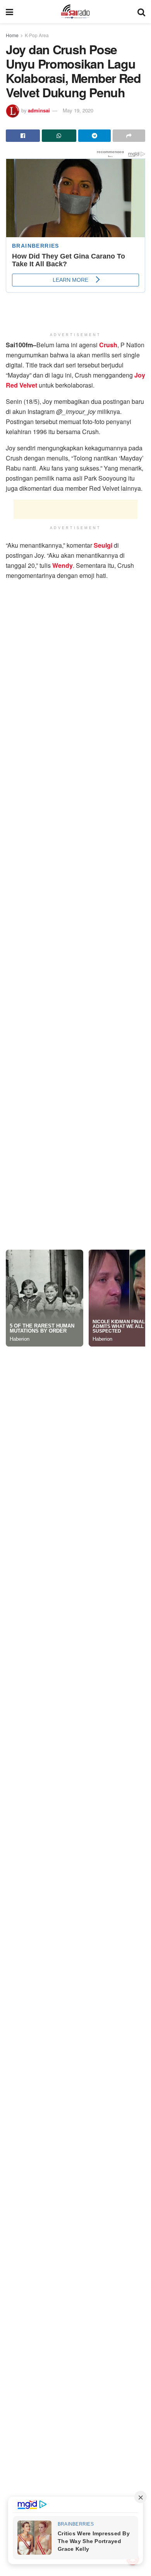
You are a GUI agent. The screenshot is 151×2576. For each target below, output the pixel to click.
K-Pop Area (37, 35)
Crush (108, 309)
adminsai (39, 110)
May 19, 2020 (78, 110)
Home (12, 35)
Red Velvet (21, 349)
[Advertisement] (75, 473)
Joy (140, 339)
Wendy (63, 529)
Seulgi (103, 509)
